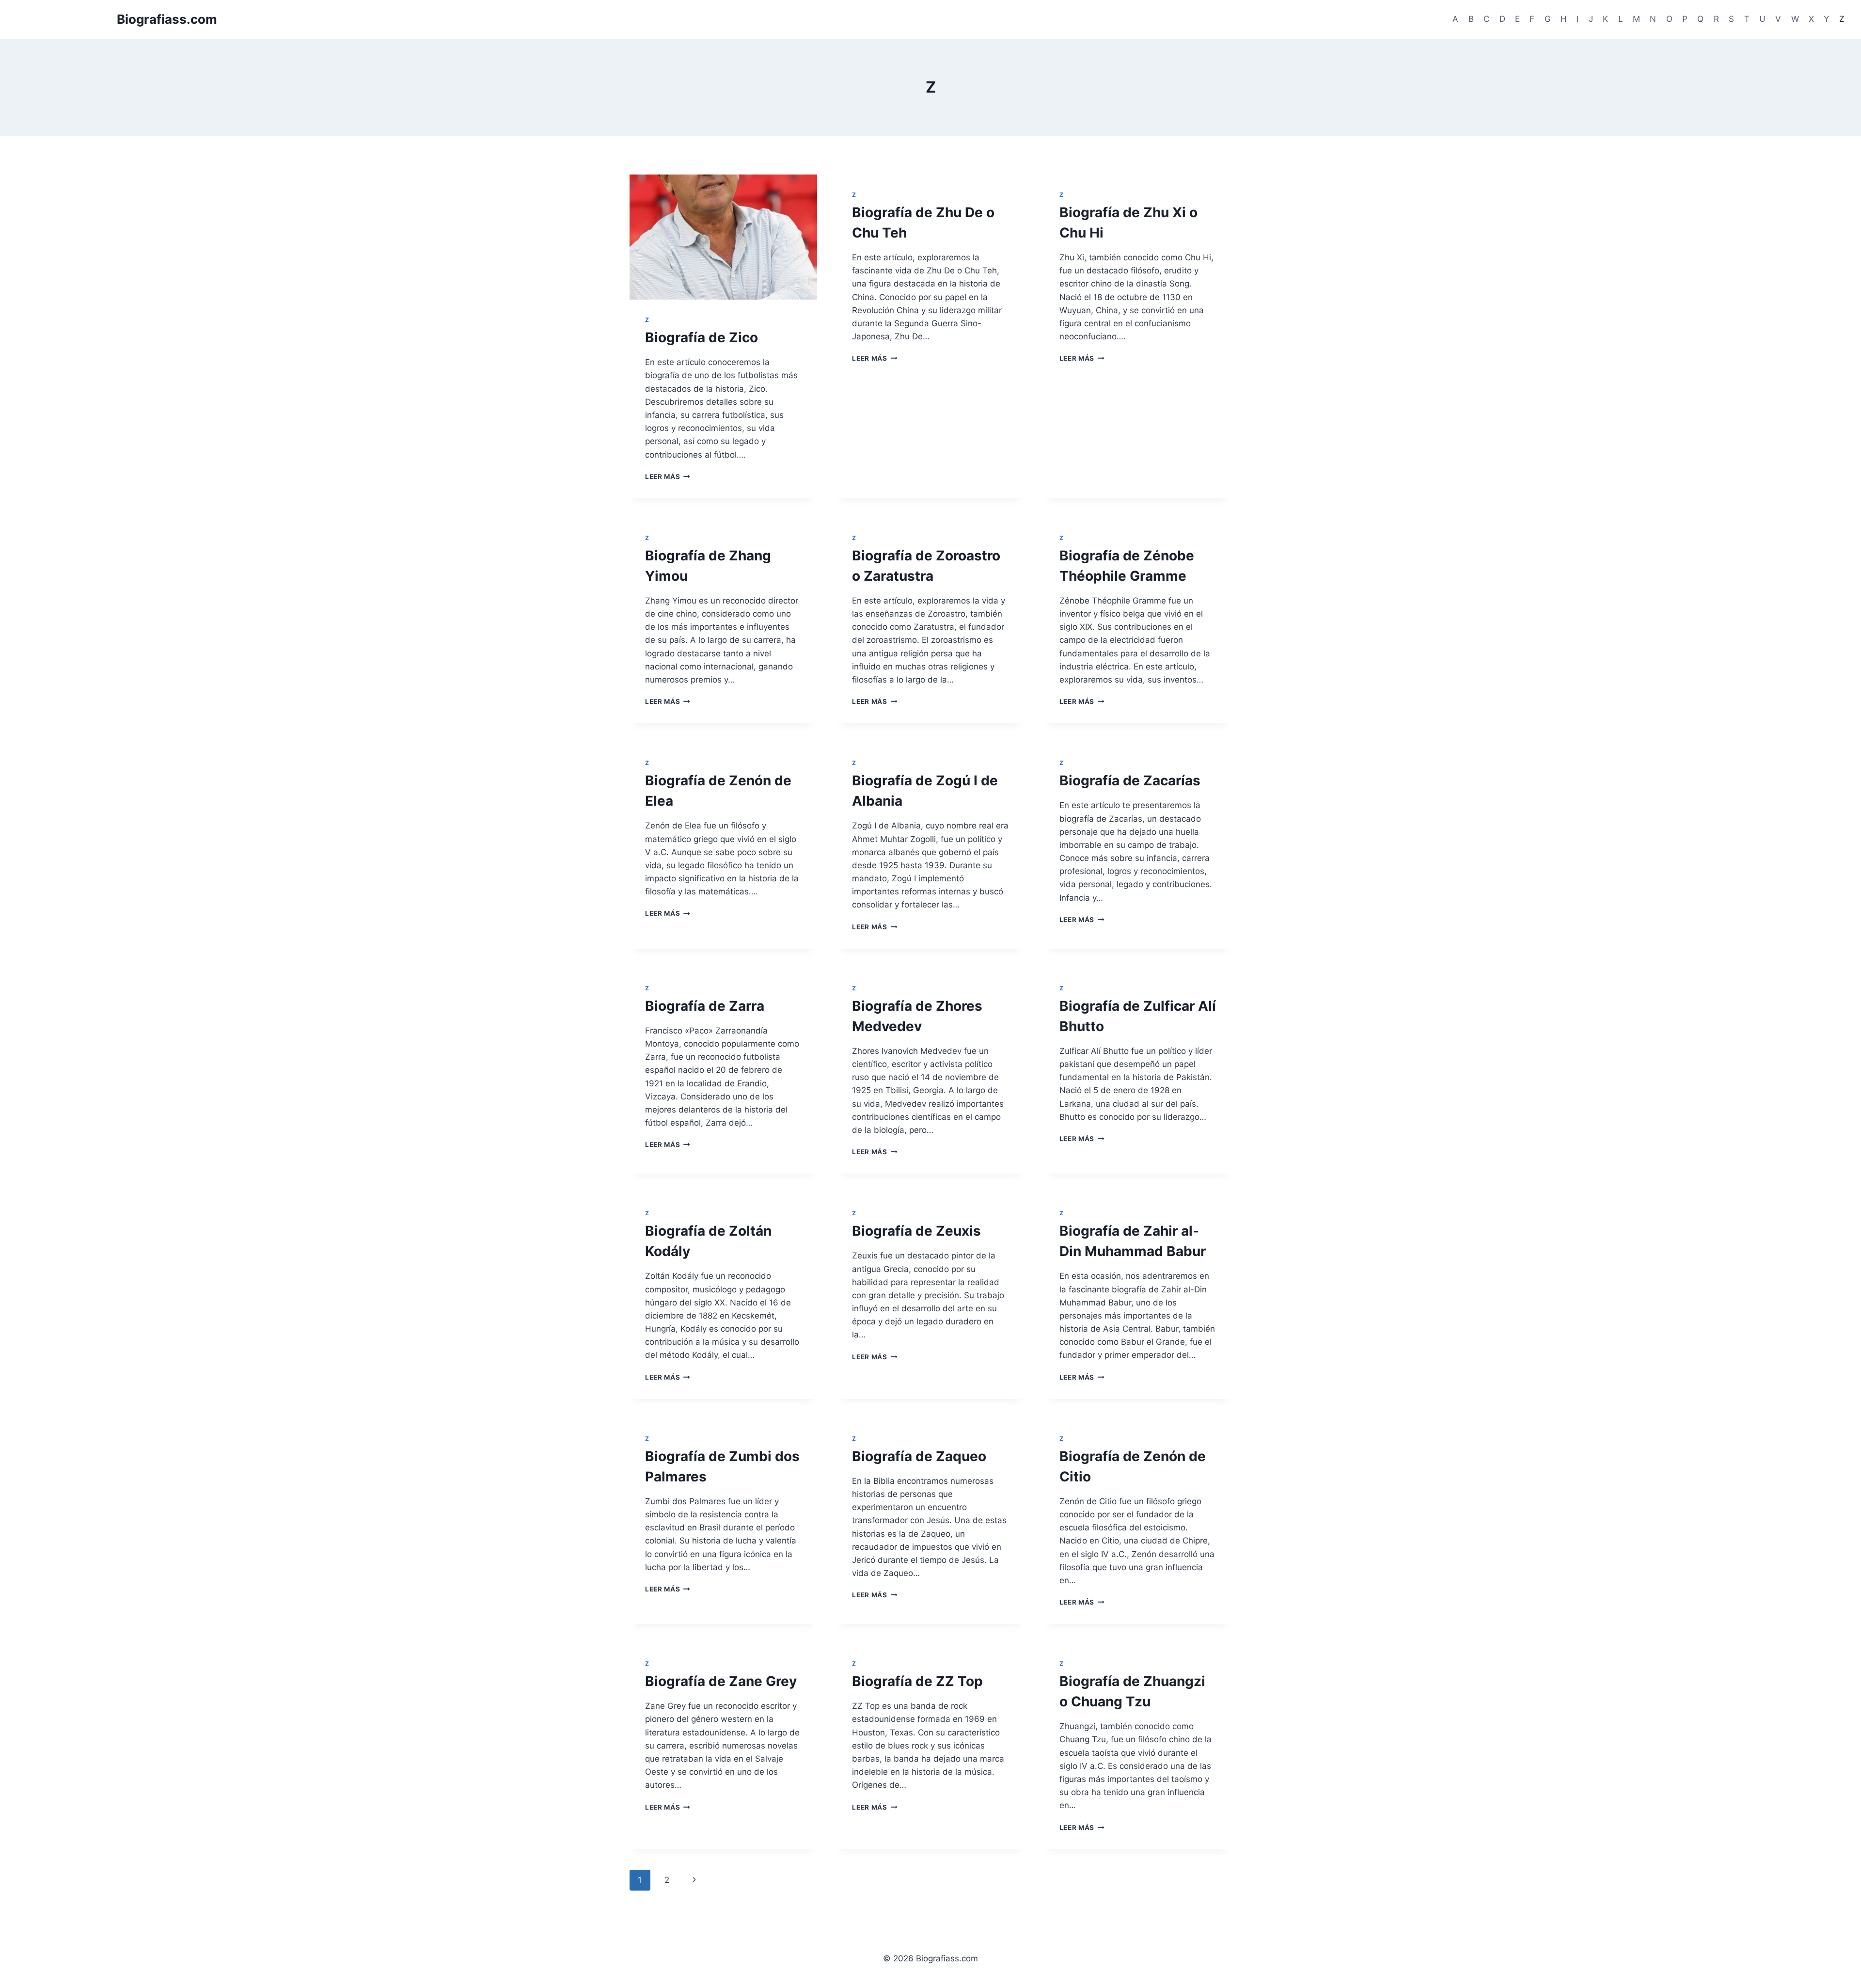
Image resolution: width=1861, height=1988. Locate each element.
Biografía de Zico (702, 337)
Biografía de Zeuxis (916, 1231)
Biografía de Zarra (705, 1006)
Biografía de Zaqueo (919, 1456)
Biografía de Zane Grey (721, 1681)
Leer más (668, 477)
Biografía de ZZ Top (917, 1681)
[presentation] (723, 237)
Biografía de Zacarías (1130, 780)
